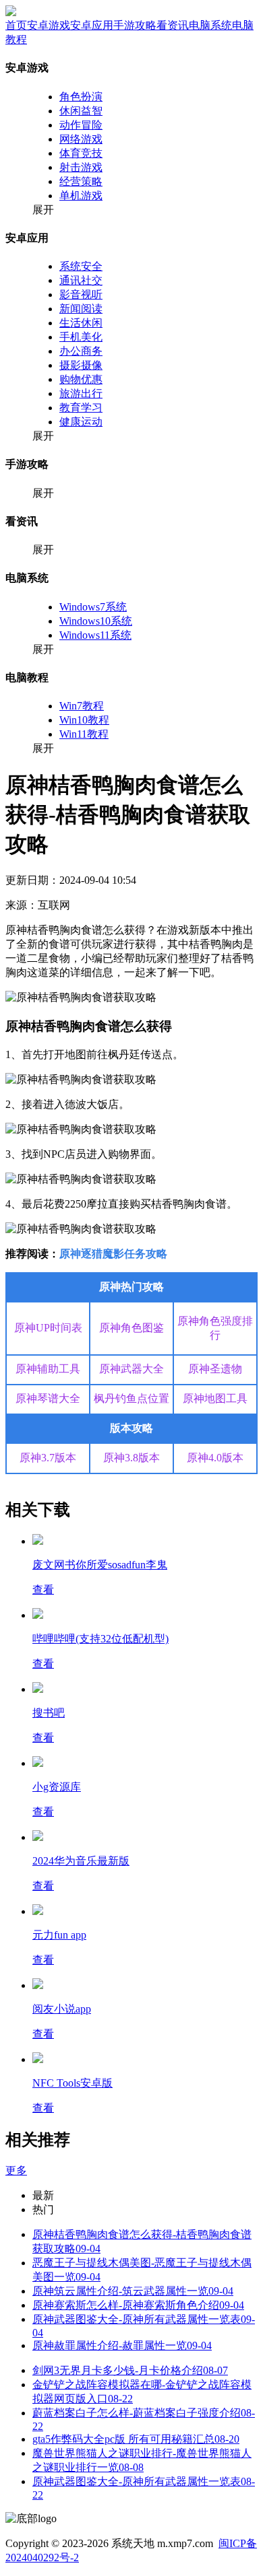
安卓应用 (92, 25)
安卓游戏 (49, 25)
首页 (16, 25)
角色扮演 (81, 97)
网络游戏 (81, 139)
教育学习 (81, 408)
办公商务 (81, 351)
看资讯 (173, 25)
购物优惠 (81, 379)
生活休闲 (81, 323)
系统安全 (81, 266)
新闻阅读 (81, 309)
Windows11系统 (95, 635)
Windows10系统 (96, 621)
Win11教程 (84, 734)
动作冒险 (81, 125)
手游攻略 (135, 25)
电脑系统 (210, 25)
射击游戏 (81, 167)
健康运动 (81, 422)
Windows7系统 (93, 607)
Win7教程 (82, 706)
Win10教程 (84, 720)
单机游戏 (81, 196)
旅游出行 (81, 393)
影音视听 (81, 294)
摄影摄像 (81, 365)
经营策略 (81, 181)
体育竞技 (81, 153)
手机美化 (81, 337)
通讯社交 (81, 280)
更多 (16, 2170)
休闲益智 (81, 111)
